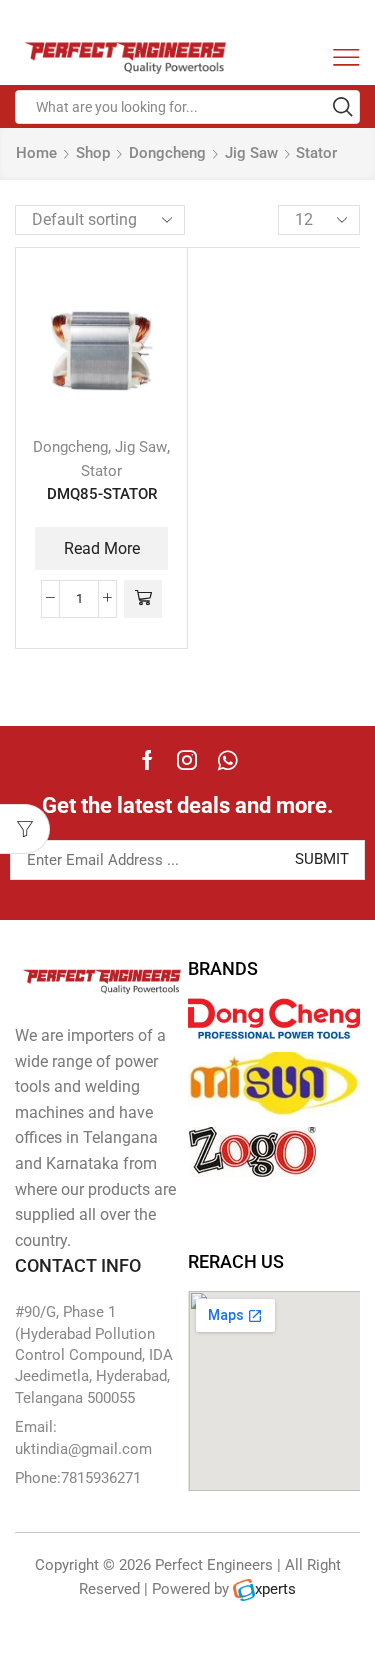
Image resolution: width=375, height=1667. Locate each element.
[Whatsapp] (227, 760)
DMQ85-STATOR (102, 494)
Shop (93, 153)
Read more (102, 548)
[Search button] (343, 107)
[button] (143, 599)
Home (36, 153)
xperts (275, 1589)
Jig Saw (251, 153)
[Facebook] (147, 760)
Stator (101, 471)
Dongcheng (167, 153)
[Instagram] (187, 760)
